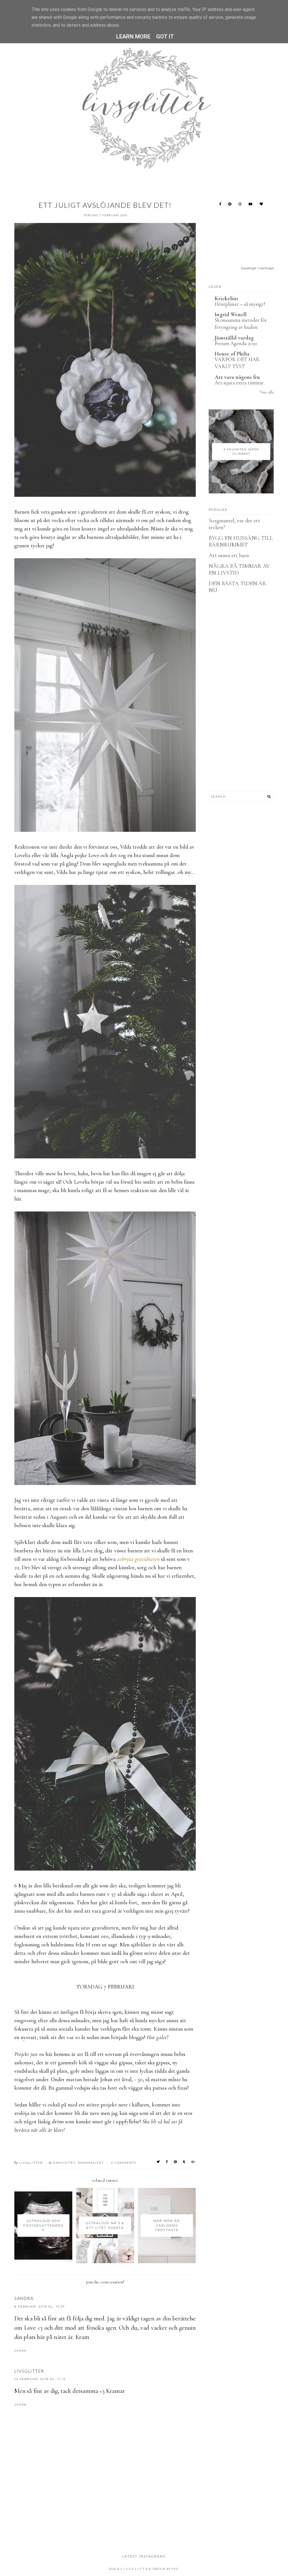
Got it (165, 37)
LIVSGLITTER (29, 2371)
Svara (20, 2351)
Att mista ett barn (229, 555)
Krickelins (226, 299)
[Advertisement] (117, 2508)
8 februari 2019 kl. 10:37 (40, 2307)
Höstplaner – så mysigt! (240, 304)
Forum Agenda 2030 (236, 343)
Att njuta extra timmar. (239, 383)
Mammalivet (91, 2163)
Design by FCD (166, 2569)
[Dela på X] (158, 2162)
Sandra (24, 2298)
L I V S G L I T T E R (136, 2569)
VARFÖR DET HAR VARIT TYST (237, 363)
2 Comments (124, 2163)
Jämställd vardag (234, 338)
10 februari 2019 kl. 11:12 (40, 2379)
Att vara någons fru (237, 377)
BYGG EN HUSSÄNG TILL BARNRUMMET (241, 541)
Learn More (133, 37)
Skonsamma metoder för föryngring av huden (241, 324)
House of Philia (232, 354)
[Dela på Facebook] (167, 2162)
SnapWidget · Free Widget (257, 268)
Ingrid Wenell (231, 315)
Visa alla (266, 392)
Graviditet (64, 2163)
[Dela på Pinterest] (176, 2162)
